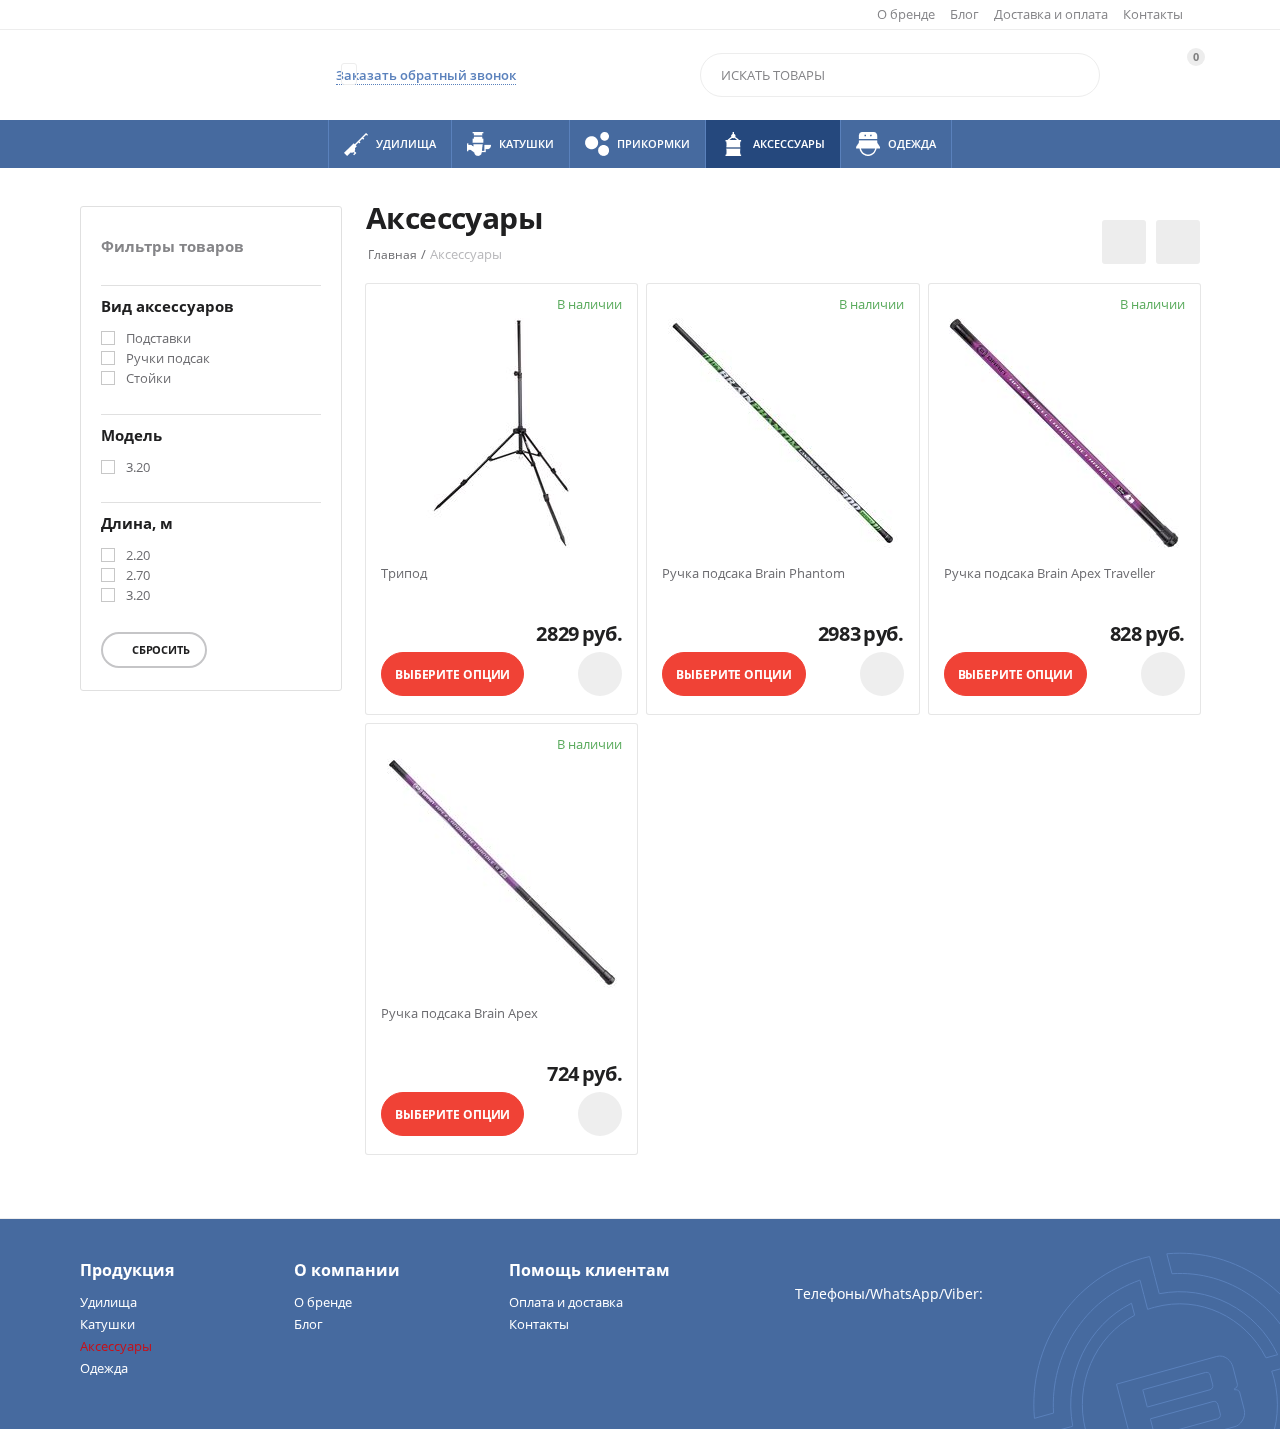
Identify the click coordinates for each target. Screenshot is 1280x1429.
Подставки (158, 339)
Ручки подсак (168, 359)
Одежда (104, 1368)
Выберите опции (452, 674)
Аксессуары (116, 1346)
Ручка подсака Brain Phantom (753, 574)
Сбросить (159, 649)
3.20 (138, 468)
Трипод (404, 574)
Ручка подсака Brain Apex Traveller (1049, 574)
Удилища (108, 1302)
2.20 (138, 556)
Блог (964, 14)
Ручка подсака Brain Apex (459, 1014)
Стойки (148, 379)
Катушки (107, 1324)
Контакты (1153, 14)
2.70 (138, 576)
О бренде (906, 14)
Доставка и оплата (1051, 14)
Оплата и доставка (566, 1302)
